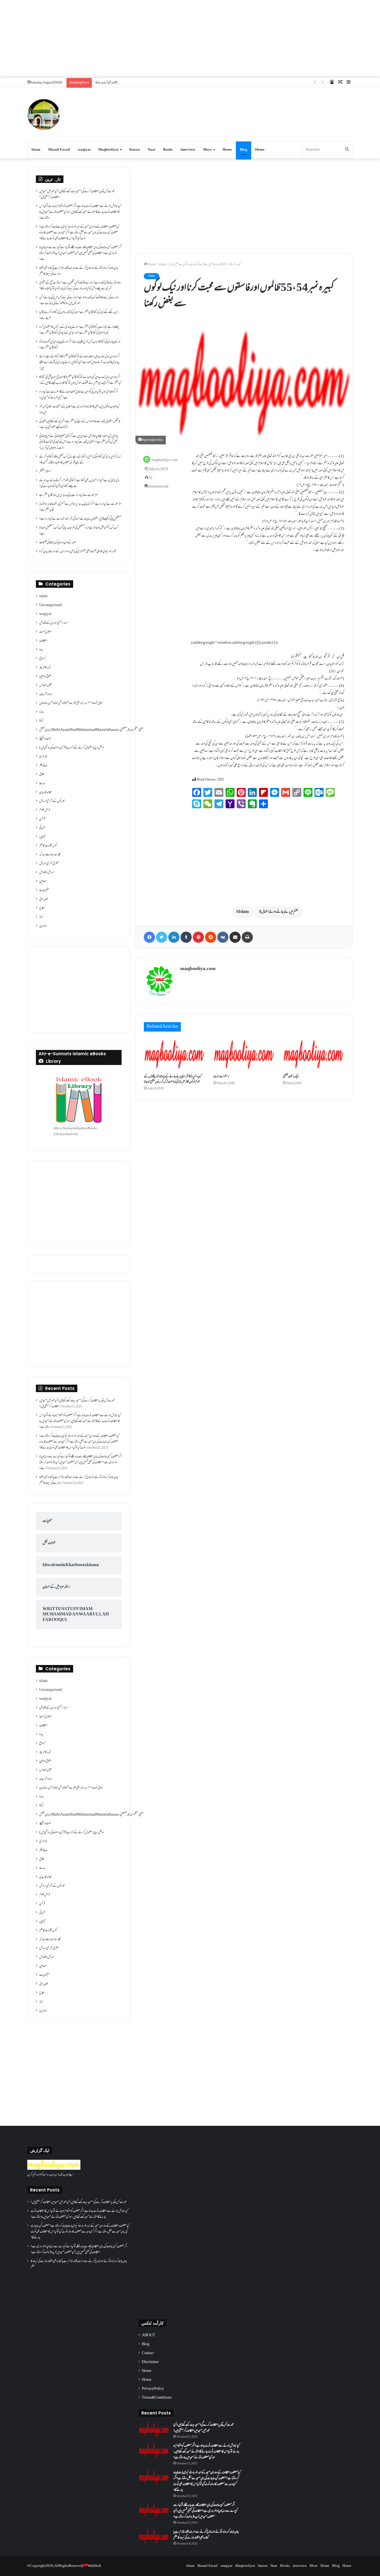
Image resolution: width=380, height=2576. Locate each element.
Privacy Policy (153, 2389)
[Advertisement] (190, 39)
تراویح (42, 659)
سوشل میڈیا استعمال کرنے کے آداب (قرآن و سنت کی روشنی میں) (72, 748)
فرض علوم (45, 810)
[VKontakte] (223, 937)
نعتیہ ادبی (44, 899)
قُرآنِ (42, 819)
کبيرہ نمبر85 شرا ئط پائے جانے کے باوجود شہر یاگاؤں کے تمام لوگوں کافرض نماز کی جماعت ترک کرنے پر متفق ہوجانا (173, 1079)
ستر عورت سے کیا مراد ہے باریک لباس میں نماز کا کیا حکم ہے (69, 495)
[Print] (247, 937)
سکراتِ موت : (221, 1077)
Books (168, 150)
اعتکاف (43, 641)
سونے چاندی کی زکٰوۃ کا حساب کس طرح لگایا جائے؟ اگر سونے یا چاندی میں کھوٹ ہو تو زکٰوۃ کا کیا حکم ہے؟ (80, 345)
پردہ (41, 650)
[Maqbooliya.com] (44, 115)
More (207, 150)
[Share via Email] (235, 937)
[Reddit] (211, 937)
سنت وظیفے (45, 739)
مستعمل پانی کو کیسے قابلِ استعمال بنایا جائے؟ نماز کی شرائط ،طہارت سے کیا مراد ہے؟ (80, 519)
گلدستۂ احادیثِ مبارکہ (50, 855)
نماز (41, 917)
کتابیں (42, 837)
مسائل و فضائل (47, 873)
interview (188, 150)
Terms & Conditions (157, 2398)
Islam (36, 150)
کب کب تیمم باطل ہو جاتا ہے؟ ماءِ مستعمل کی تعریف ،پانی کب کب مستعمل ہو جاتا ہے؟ (79, 531)
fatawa (135, 150)
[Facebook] (149, 937)
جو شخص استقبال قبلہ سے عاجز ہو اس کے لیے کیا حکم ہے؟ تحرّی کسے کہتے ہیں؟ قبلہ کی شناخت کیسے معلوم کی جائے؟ (80, 424)
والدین (43, 926)
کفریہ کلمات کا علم (48, 846)
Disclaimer (150, 2362)
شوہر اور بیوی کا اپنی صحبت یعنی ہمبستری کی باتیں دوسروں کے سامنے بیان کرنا (78, 552)
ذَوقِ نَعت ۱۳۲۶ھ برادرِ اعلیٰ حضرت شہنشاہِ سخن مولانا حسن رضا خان (71, 703)
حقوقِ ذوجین (45, 677)
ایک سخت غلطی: (291, 1077)
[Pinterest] (198, 937)
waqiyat (84, 150)
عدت (42, 783)
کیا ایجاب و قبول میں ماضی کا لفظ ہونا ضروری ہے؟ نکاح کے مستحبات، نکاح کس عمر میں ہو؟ (79, 410)
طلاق (42, 775)
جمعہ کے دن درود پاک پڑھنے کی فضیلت (57, 543)
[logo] (54, 2169)
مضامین (43, 881)
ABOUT (149, 2335)
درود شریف (46, 694)
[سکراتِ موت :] (244, 1054)
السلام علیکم (45, 472)
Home (227, 150)
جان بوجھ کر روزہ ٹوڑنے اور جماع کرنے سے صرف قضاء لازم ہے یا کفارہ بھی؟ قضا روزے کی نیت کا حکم (79, 271)
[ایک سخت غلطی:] (314, 1054)
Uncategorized (50, 605)
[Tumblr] (186, 937)
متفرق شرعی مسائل (49, 864)
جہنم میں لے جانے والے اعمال (280, 912)
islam (163, 265)
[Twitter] (162, 937)
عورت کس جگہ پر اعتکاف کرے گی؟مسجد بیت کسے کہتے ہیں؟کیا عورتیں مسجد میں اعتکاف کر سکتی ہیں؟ (77, 194)
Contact (148, 2353)
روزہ (42, 712)
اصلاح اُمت (45, 632)
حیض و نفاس (46, 685)
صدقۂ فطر (43, 766)
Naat (151, 150)
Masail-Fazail (59, 150)
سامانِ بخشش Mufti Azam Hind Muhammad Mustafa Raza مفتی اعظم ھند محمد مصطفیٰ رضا (91, 730)
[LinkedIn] (174, 937)
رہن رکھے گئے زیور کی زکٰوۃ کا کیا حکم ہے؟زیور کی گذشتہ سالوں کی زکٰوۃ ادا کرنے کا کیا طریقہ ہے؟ (79, 315)
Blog (244, 150)
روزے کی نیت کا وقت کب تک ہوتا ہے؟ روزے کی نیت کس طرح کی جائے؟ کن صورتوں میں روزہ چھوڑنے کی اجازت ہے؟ (79, 301)
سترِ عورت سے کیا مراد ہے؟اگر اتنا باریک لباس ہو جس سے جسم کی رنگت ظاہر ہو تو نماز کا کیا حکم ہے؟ (80, 507)
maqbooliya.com (165, 461)
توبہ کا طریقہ (45, 668)
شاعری (43, 757)
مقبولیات (44, 890)
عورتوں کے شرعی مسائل (52, 801)
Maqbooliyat (108, 150)
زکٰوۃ (41, 721)
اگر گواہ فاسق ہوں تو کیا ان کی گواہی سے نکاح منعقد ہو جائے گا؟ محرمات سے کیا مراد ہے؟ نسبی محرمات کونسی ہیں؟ (79, 395)
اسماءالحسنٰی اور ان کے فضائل (54, 623)
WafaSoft (94, 2566)
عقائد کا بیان (46, 792)
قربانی (42, 828)
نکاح (42, 908)
